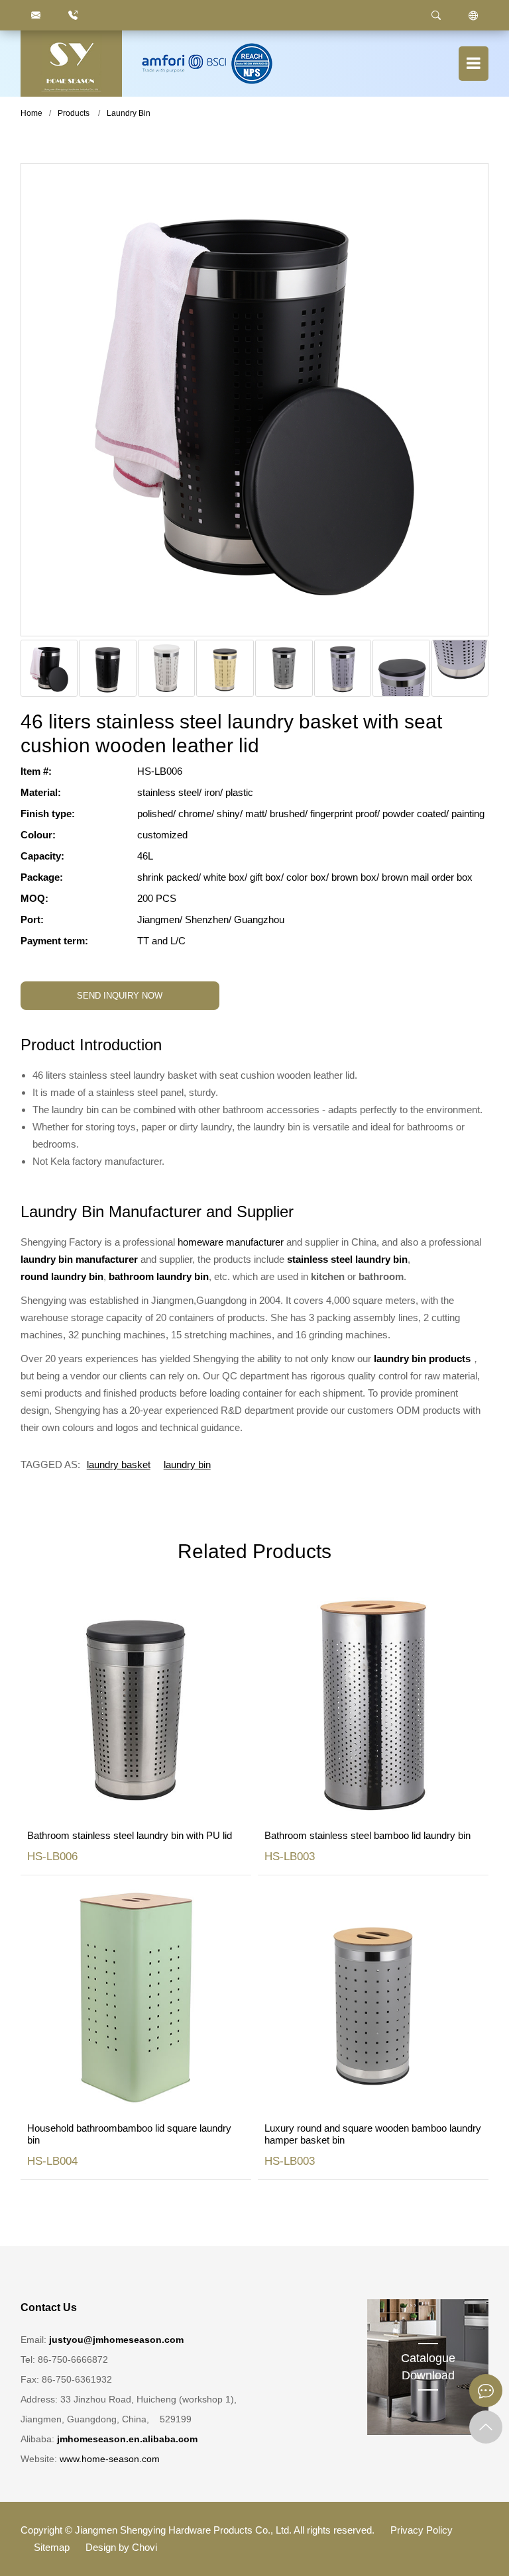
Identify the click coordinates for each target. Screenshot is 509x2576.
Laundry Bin (129, 113)
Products (74, 113)
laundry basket (119, 1464)
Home (31, 113)
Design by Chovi (121, 2547)
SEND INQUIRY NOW (120, 996)
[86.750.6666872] (73, 15)
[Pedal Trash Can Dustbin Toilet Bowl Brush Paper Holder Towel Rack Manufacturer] (71, 64)
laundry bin (187, 1464)
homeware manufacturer (231, 1242)
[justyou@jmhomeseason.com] (36, 15)
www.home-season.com (110, 2459)
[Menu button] (474, 64)
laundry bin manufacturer (79, 1259)
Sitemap (52, 2547)
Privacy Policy (422, 2530)
